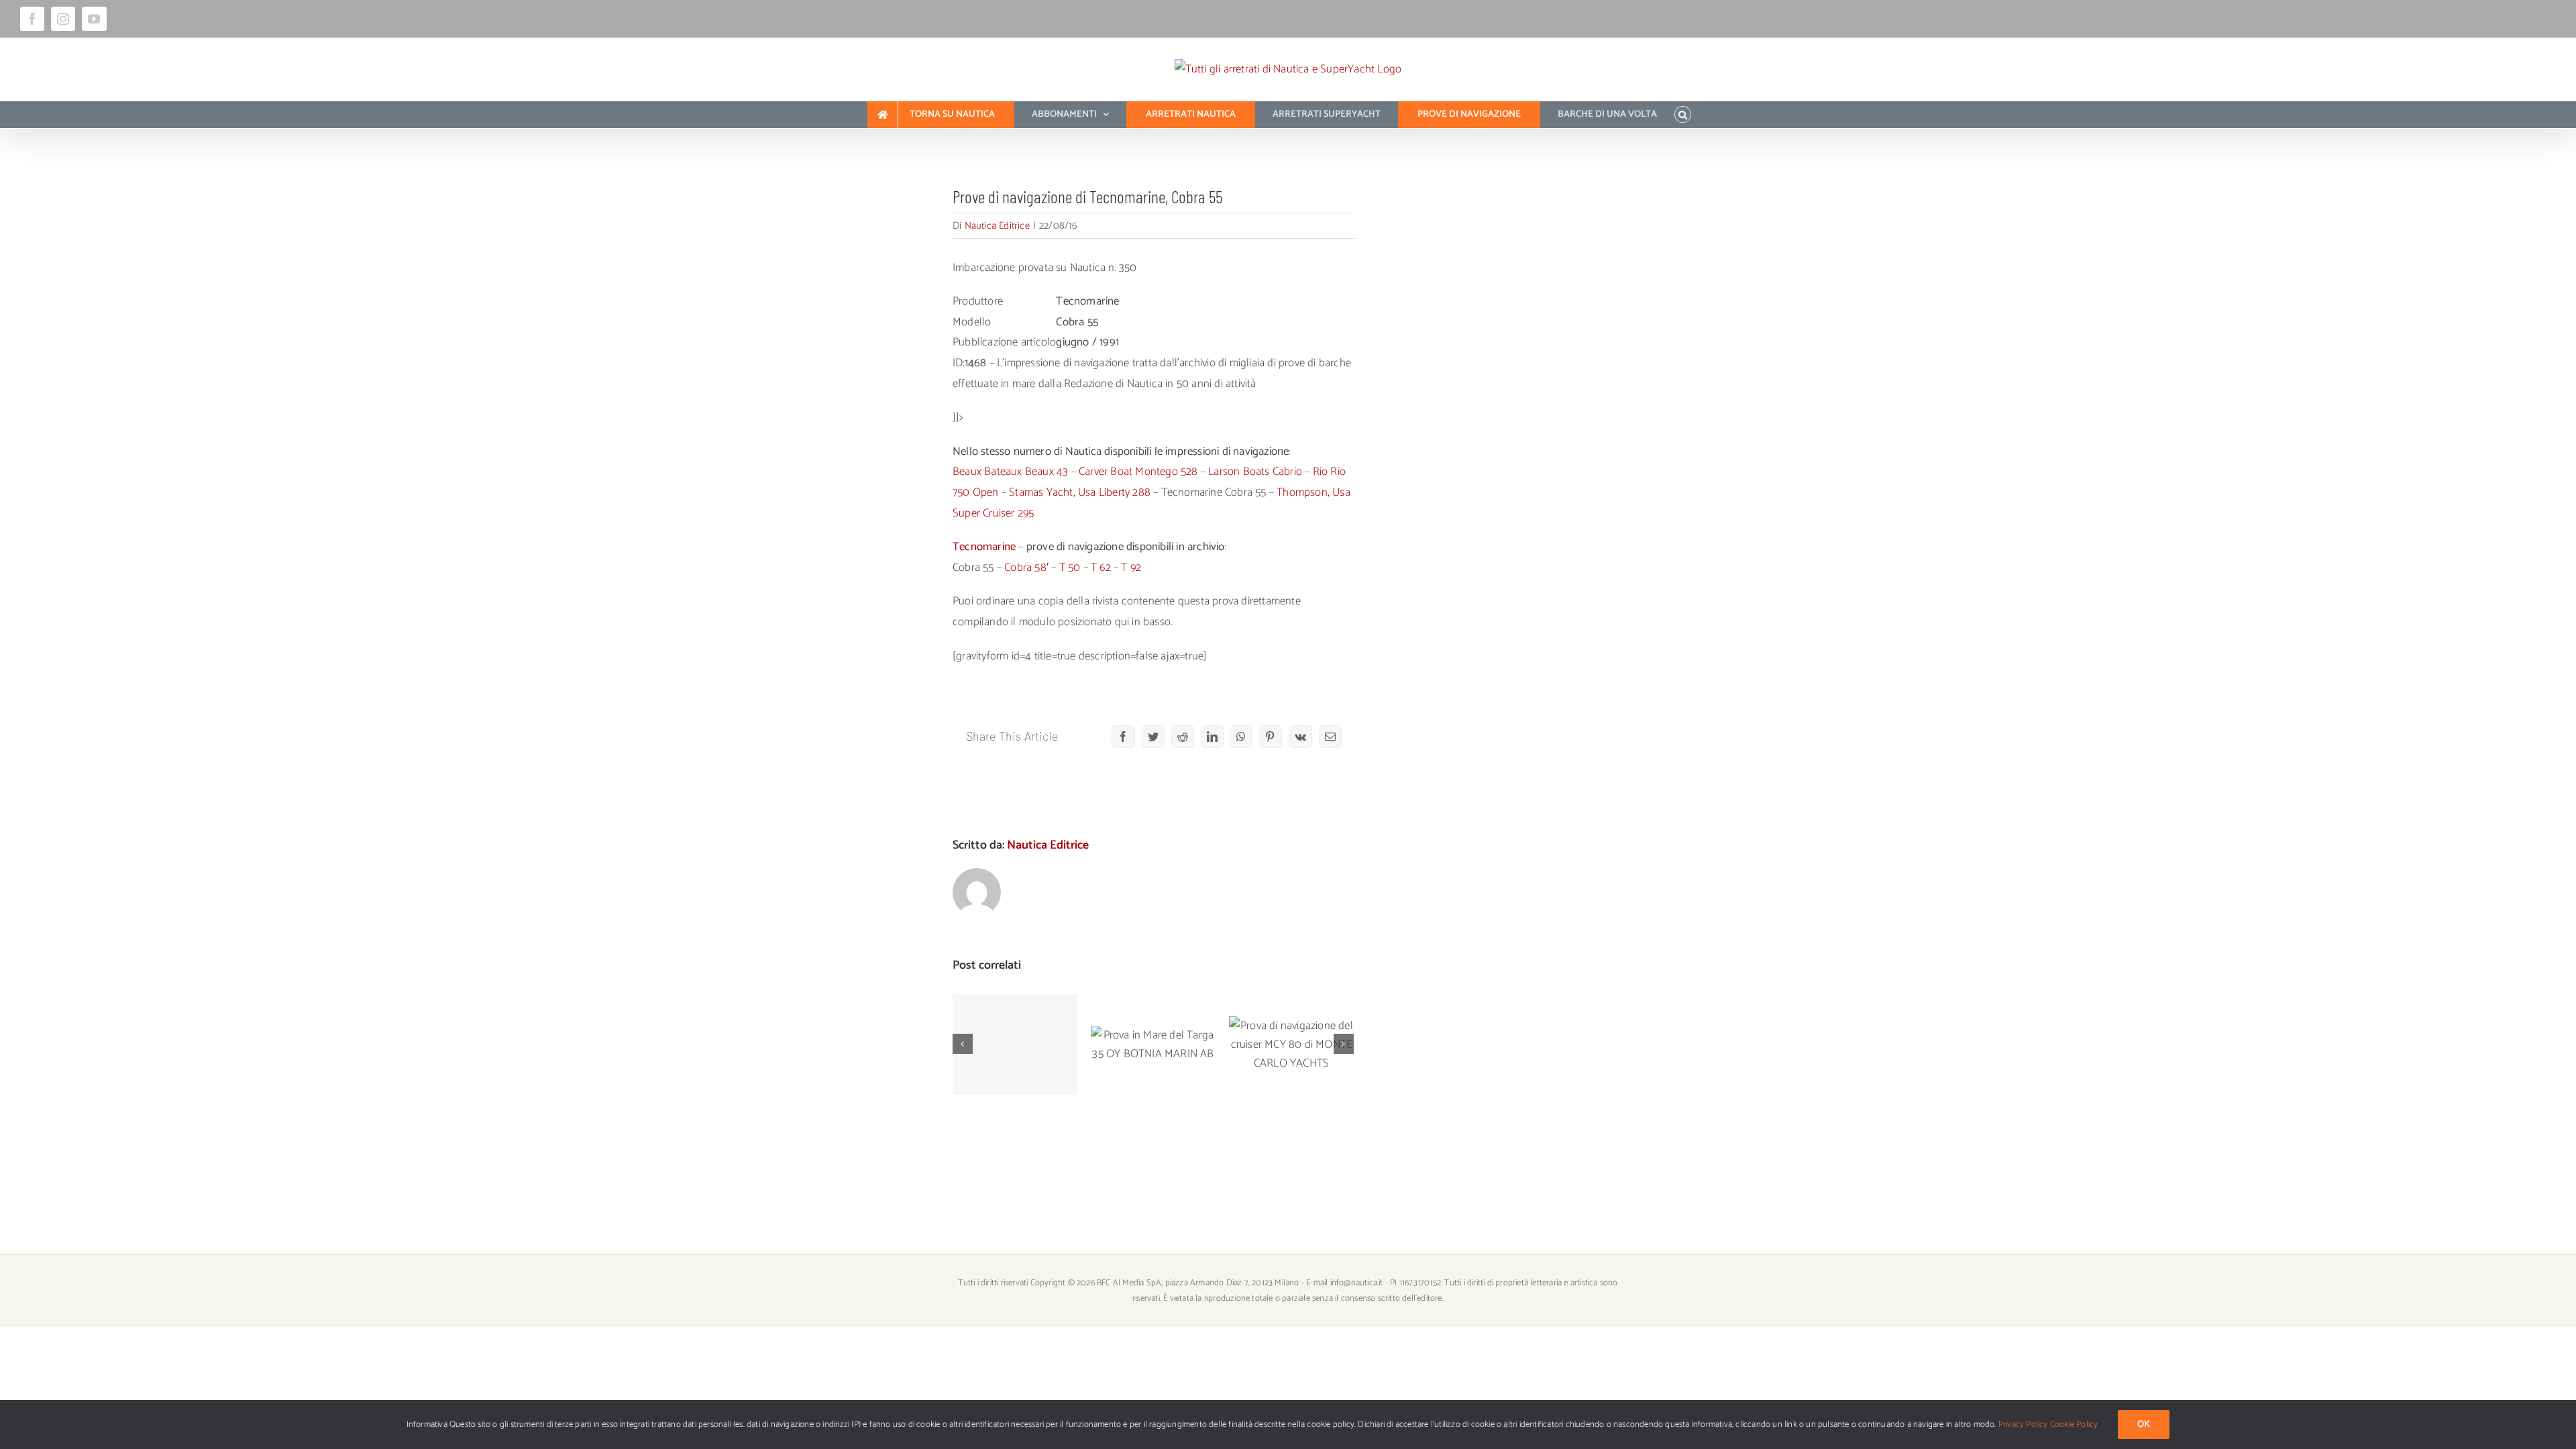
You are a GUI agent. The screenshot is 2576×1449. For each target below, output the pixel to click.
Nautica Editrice (997, 226)
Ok (2144, 1425)
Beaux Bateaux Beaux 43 (1010, 472)
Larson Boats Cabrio (1255, 472)
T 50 (1070, 568)
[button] (1683, 115)
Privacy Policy (2023, 1425)
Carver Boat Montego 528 (1138, 472)
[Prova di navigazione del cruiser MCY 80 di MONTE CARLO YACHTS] (1291, 1044)
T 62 (1101, 568)
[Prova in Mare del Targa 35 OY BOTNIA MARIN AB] (1153, 1044)
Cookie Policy (2074, 1425)
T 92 (1131, 568)
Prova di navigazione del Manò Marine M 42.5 (1015, 1011)
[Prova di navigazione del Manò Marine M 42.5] (1015, 1044)
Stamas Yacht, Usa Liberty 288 (1080, 492)
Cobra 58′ (1026, 568)
